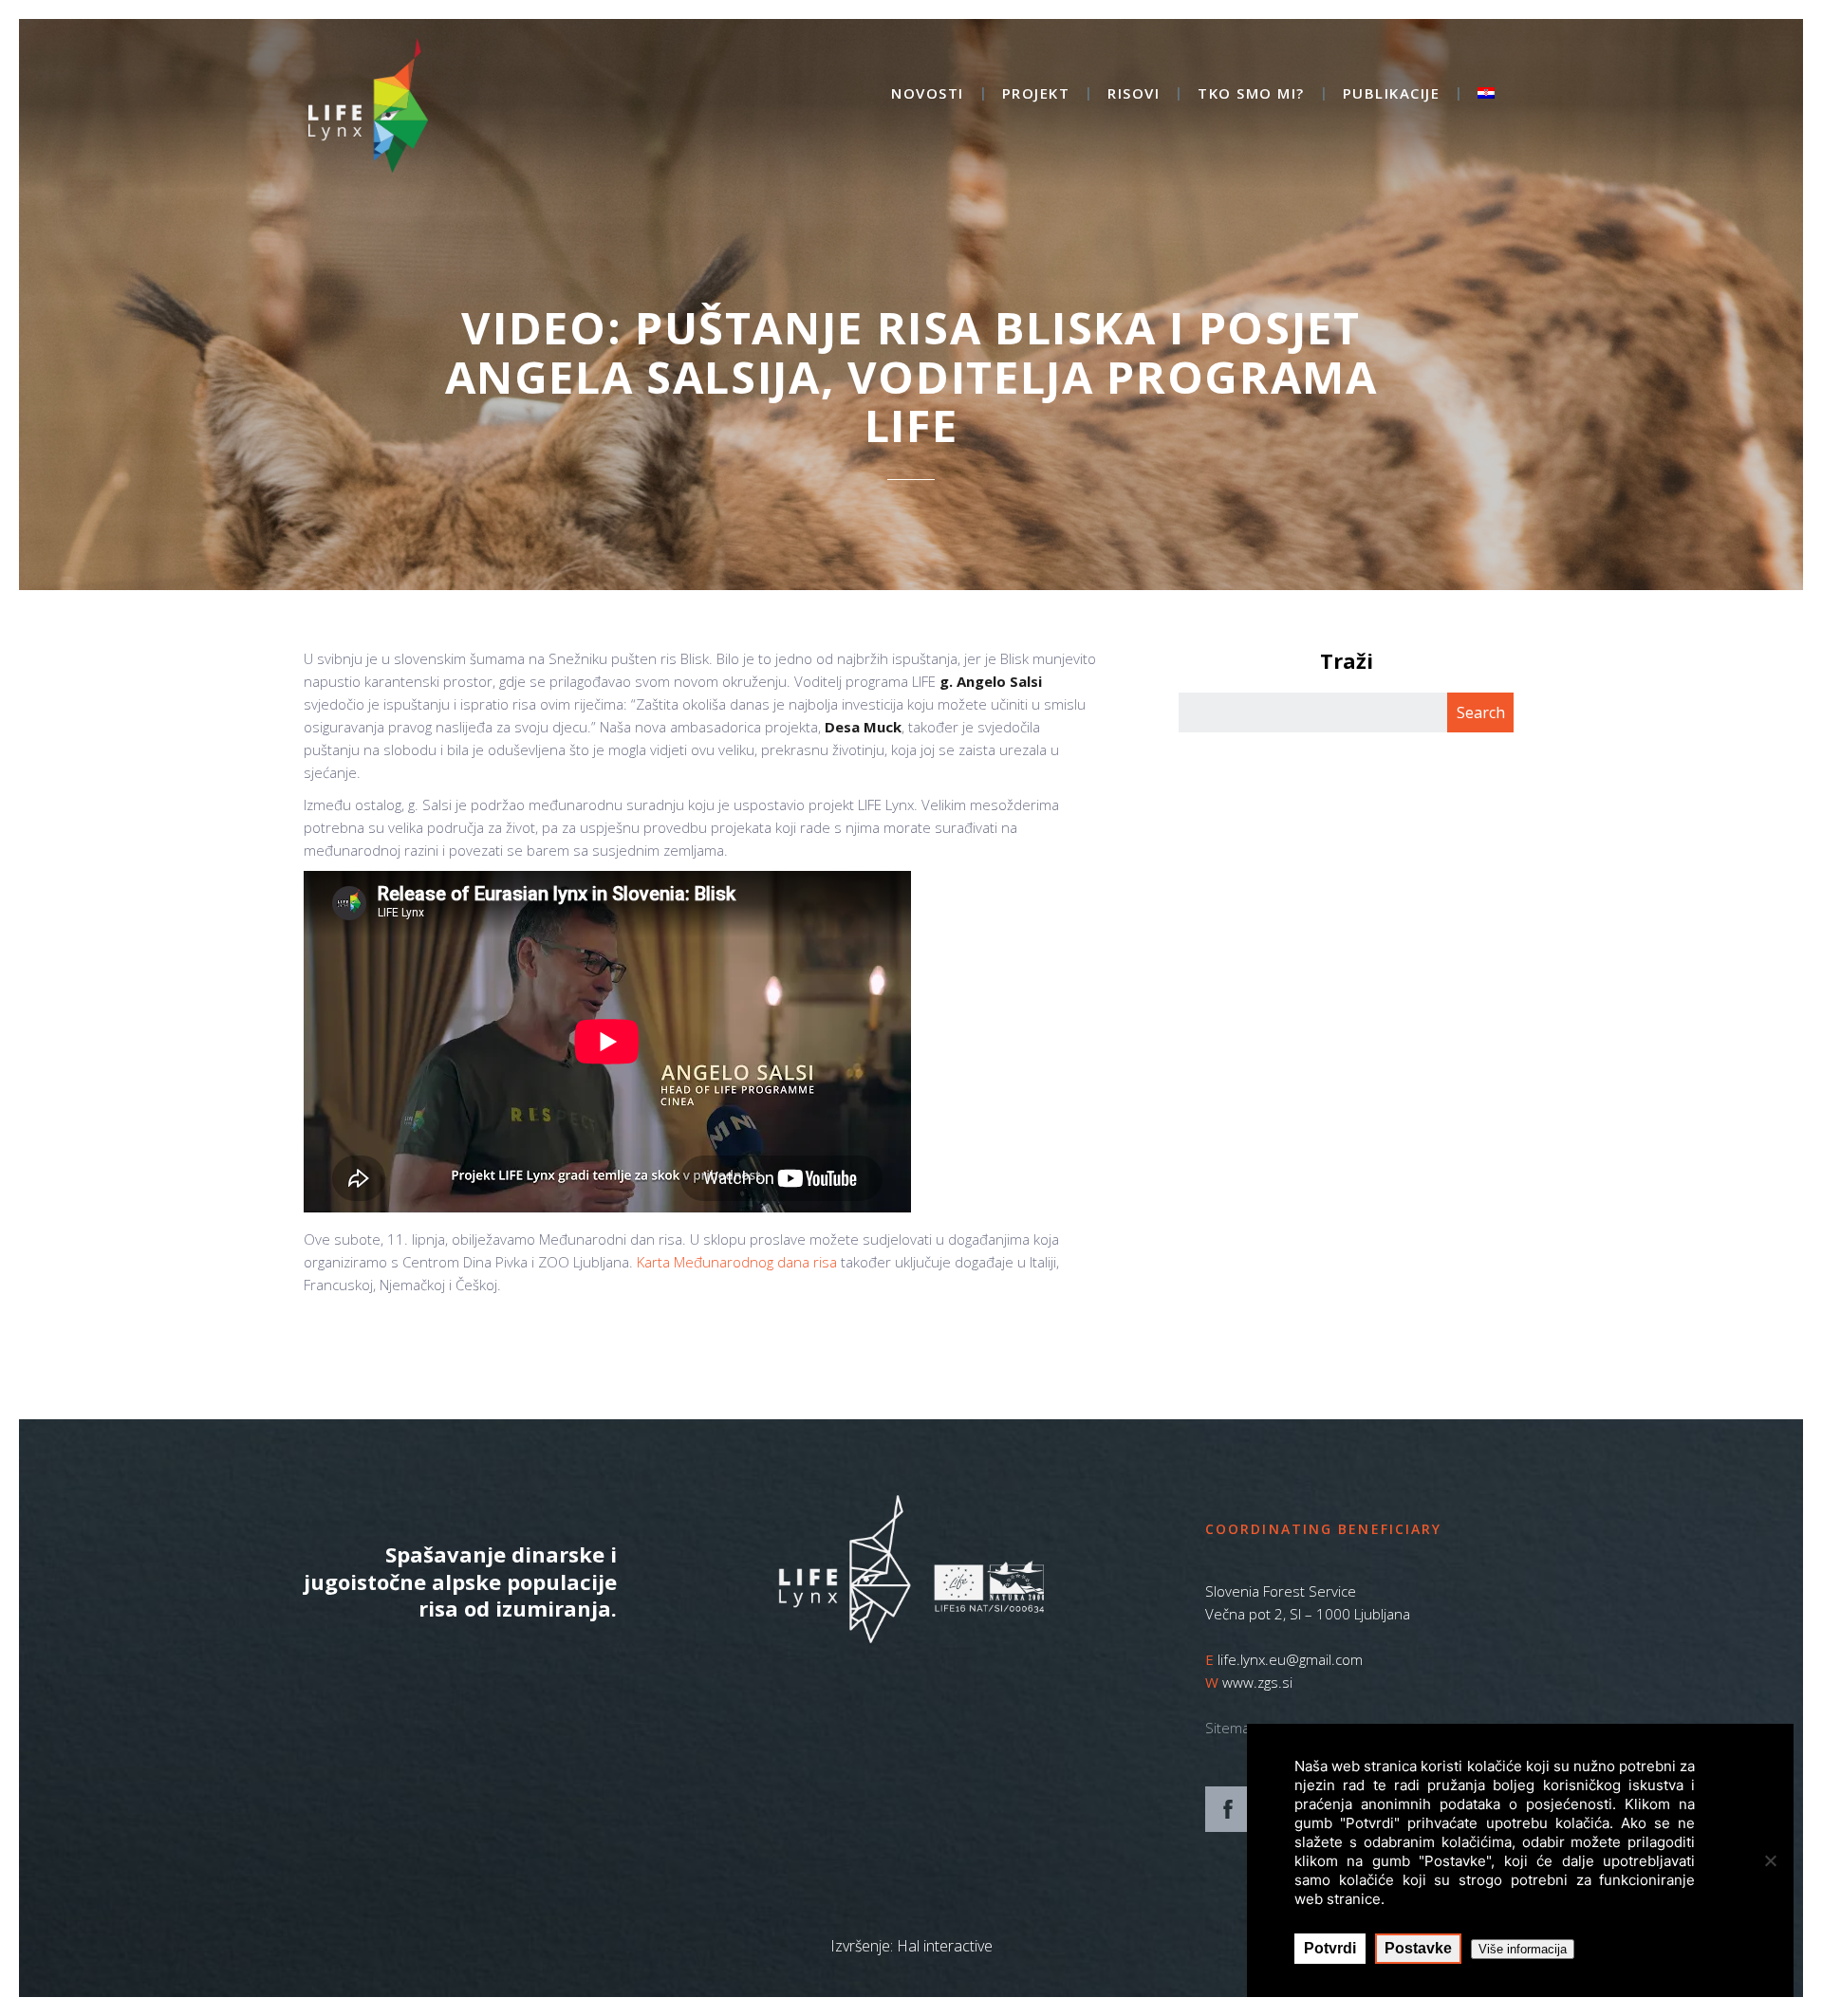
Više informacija (1523, 1949)
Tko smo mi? (1251, 94)
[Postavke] (1770, 1860)
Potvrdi (1330, 1948)
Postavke (1418, 1948)
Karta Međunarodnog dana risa (737, 1262)
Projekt (1036, 94)
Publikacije (1392, 94)
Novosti (928, 94)
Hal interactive (945, 1946)
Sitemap (1232, 1728)
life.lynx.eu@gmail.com (1290, 1659)
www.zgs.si (1257, 1682)
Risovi (1134, 94)
